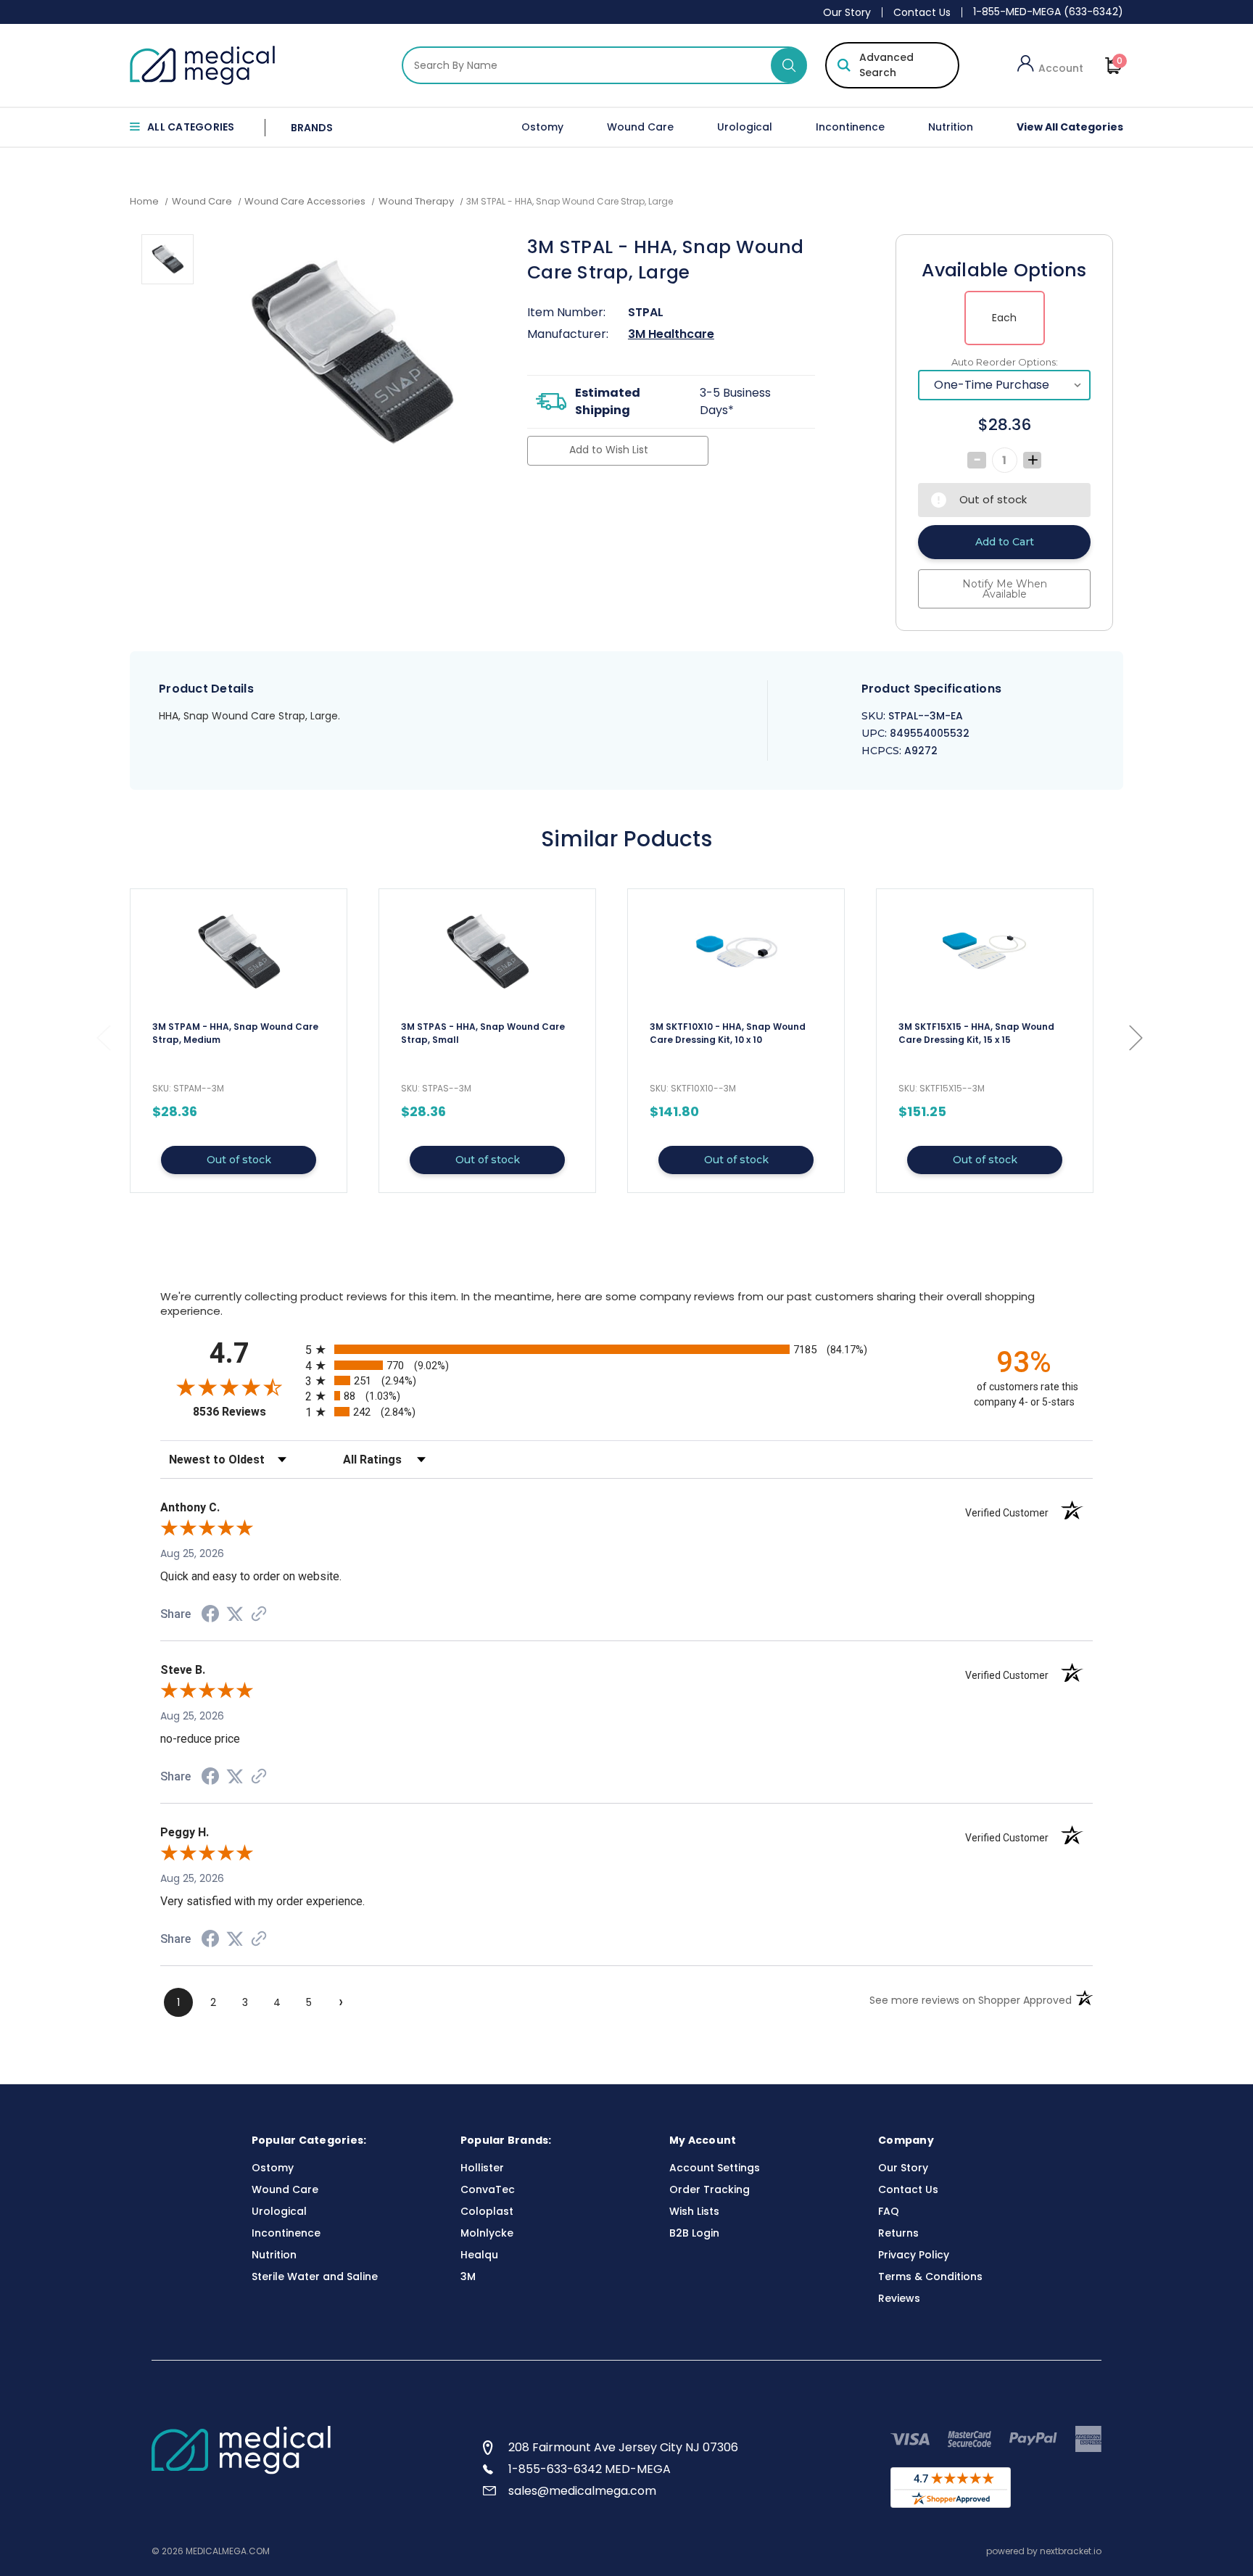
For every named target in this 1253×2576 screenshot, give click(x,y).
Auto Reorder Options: (1005, 362)
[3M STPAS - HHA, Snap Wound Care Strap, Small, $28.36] (487, 951)
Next (1136, 1037)
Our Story (847, 12)
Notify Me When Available (1005, 589)
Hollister (482, 2168)
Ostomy (542, 127)
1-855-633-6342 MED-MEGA (590, 2469)
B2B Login (694, 2233)
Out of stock (239, 1160)
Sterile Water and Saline (315, 2276)
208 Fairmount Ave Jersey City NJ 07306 (623, 2447)
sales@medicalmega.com (582, 2491)
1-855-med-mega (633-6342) (1048, 12)
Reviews (899, 2298)
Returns (898, 2233)
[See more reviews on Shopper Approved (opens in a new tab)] (259, 1615)
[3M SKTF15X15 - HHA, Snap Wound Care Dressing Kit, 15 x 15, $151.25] (985, 951)
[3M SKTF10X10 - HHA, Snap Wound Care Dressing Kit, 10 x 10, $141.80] (736, 951)
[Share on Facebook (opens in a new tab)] (210, 1616)
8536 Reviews (245, 1412)
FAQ (889, 2211)
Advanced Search (886, 65)
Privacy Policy (914, 2255)
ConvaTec (488, 2189)
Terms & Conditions (930, 2276)
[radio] (626, 1349)
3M (468, 2276)
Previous (103, 1037)
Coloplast (487, 2211)
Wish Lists (694, 2211)
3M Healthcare (671, 334)
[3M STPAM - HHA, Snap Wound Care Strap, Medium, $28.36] (239, 951)
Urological (745, 127)
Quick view (239, 1041)
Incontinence (850, 127)
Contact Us (922, 12)
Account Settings (715, 2168)
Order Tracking (710, 2189)
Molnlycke (487, 2233)
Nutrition (951, 127)
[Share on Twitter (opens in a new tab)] (235, 1614)
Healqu (479, 2255)
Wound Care (640, 127)
